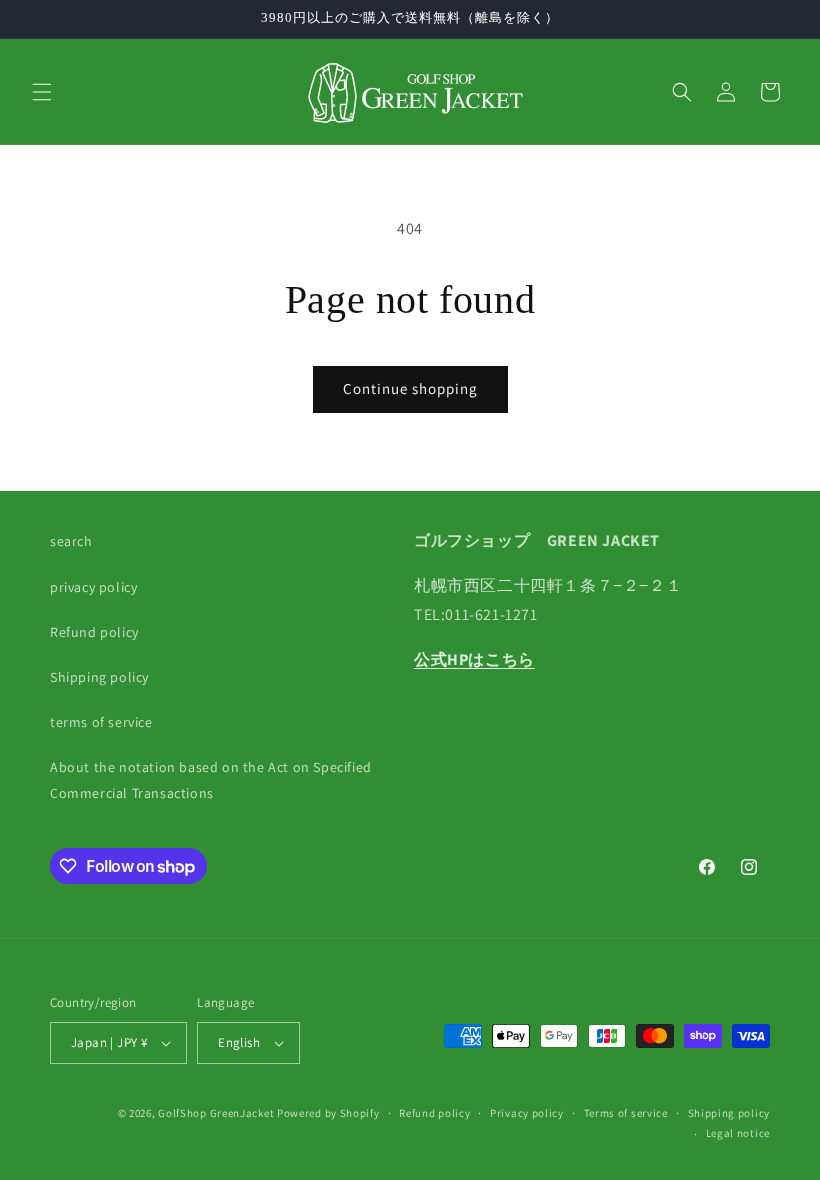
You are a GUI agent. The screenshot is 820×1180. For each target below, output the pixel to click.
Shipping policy (99, 677)
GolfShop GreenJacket (216, 1113)
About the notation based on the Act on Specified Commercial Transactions (211, 779)
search (71, 541)
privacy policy (93, 587)
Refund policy (94, 632)
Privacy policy (527, 1113)
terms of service (101, 722)
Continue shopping (410, 388)
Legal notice (738, 1133)
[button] (42, 92)
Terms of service (626, 1113)
